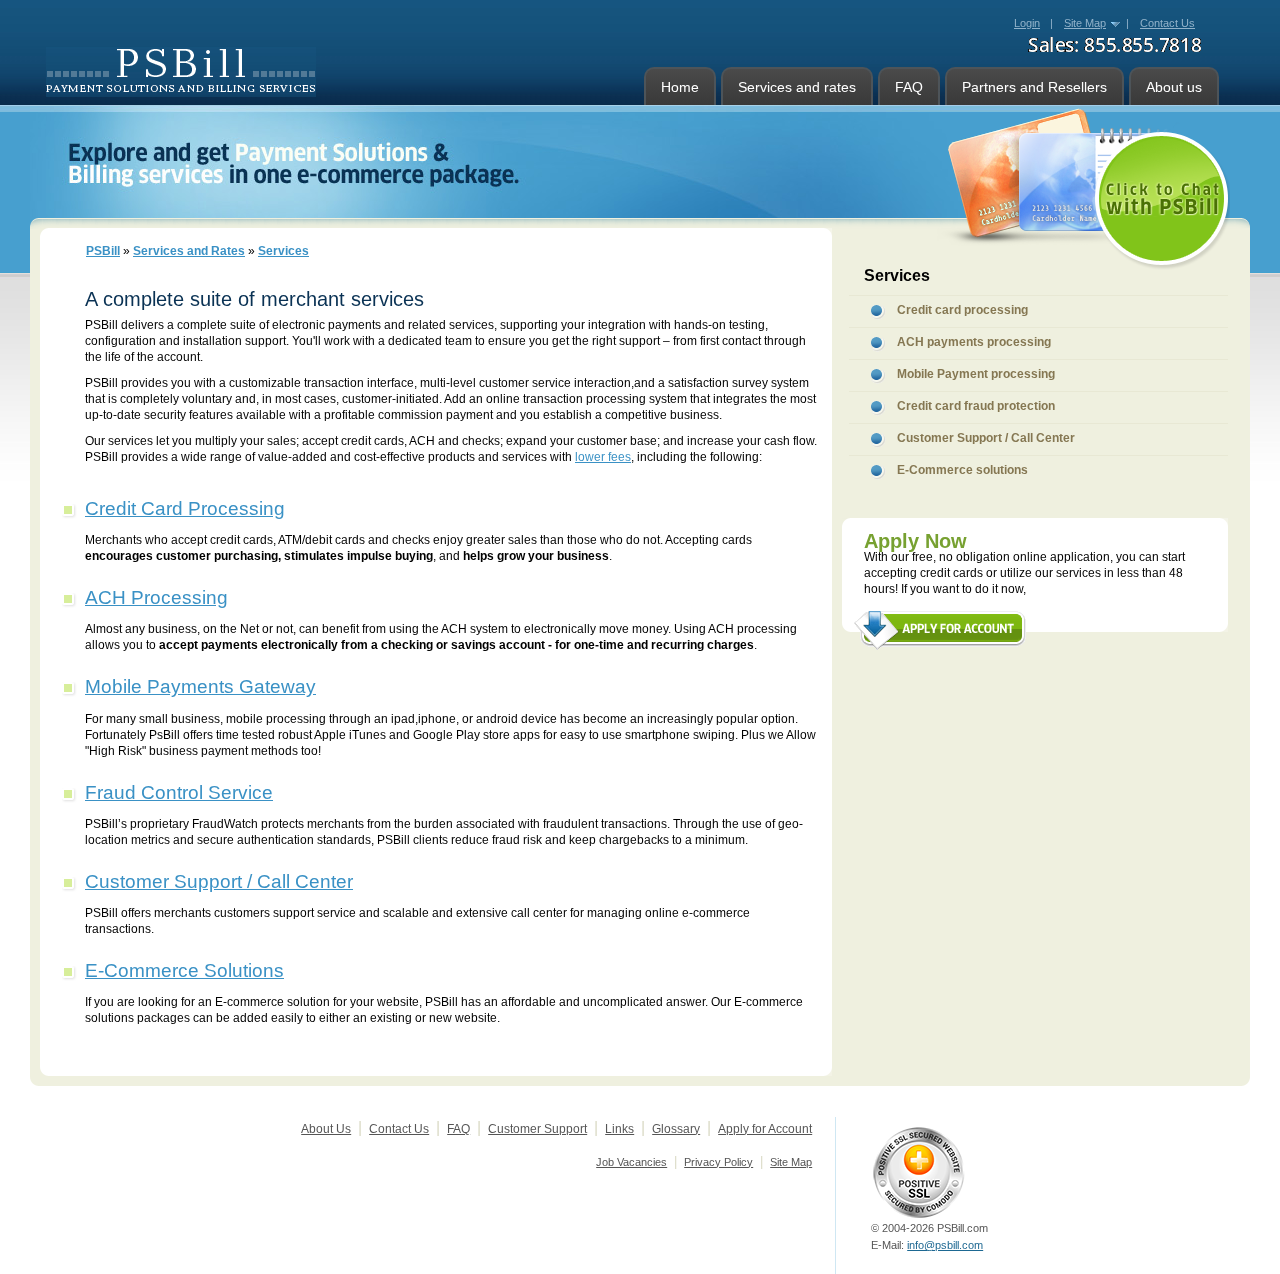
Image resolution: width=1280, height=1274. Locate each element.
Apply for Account (765, 1129)
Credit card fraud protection (976, 406)
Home (680, 87)
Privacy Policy (718, 1162)
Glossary (676, 1129)
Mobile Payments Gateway (200, 686)
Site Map (1085, 23)
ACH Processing (156, 597)
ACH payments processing (974, 342)
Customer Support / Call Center (219, 881)
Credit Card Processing (185, 508)
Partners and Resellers (1034, 87)
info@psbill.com (945, 1245)
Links (619, 1129)
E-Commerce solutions (962, 470)
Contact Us (399, 1129)
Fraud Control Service (179, 792)
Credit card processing (962, 310)
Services (283, 251)
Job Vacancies (631, 1162)
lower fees (603, 457)
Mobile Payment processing (976, 374)
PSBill (103, 251)
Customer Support (537, 1129)
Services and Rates (189, 251)
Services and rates (797, 87)
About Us (326, 1129)
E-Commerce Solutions (184, 970)
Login (1027, 23)
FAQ (909, 87)
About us (1174, 87)
